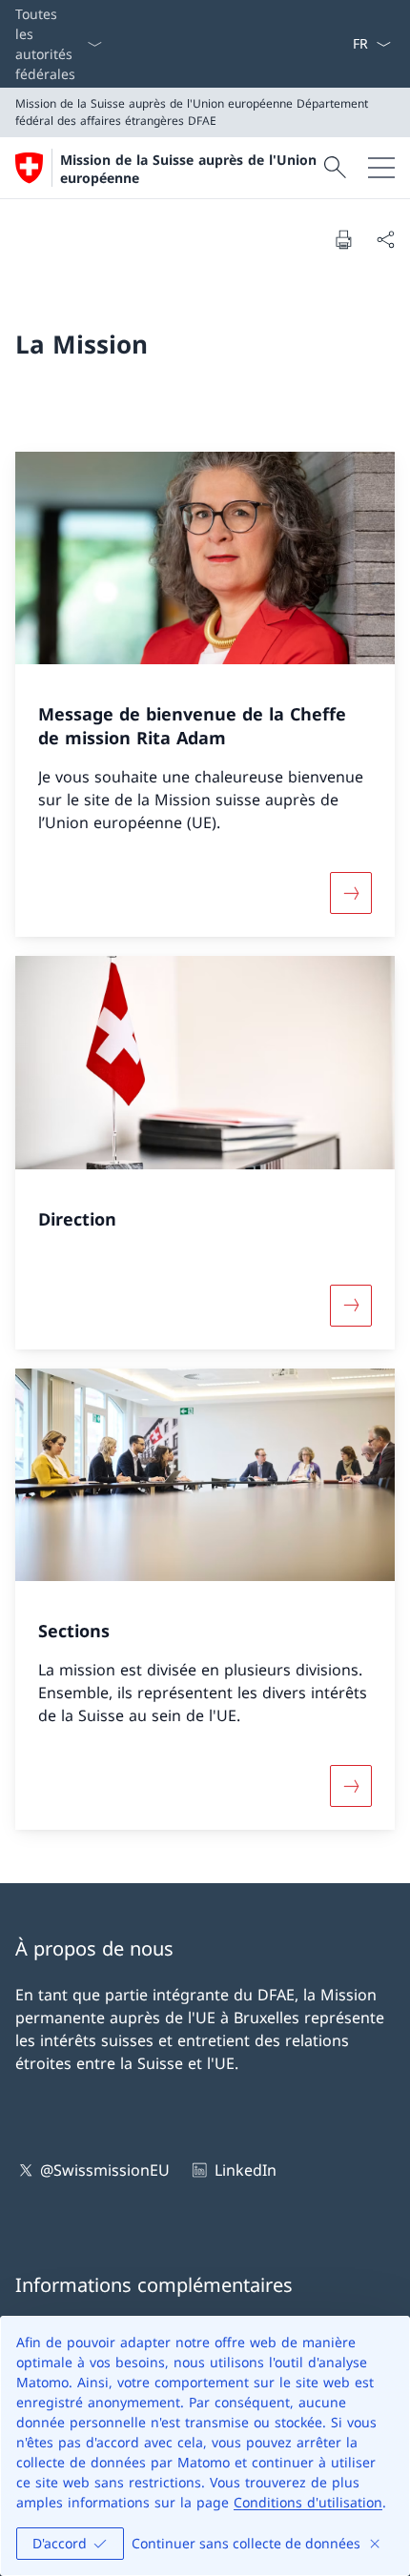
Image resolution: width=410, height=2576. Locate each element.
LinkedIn (245, 2170)
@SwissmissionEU (105, 2170)
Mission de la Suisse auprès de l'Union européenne (188, 169)
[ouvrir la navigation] (381, 168)
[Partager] (385, 239)
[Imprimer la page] (343, 239)
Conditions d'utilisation (308, 2502)
